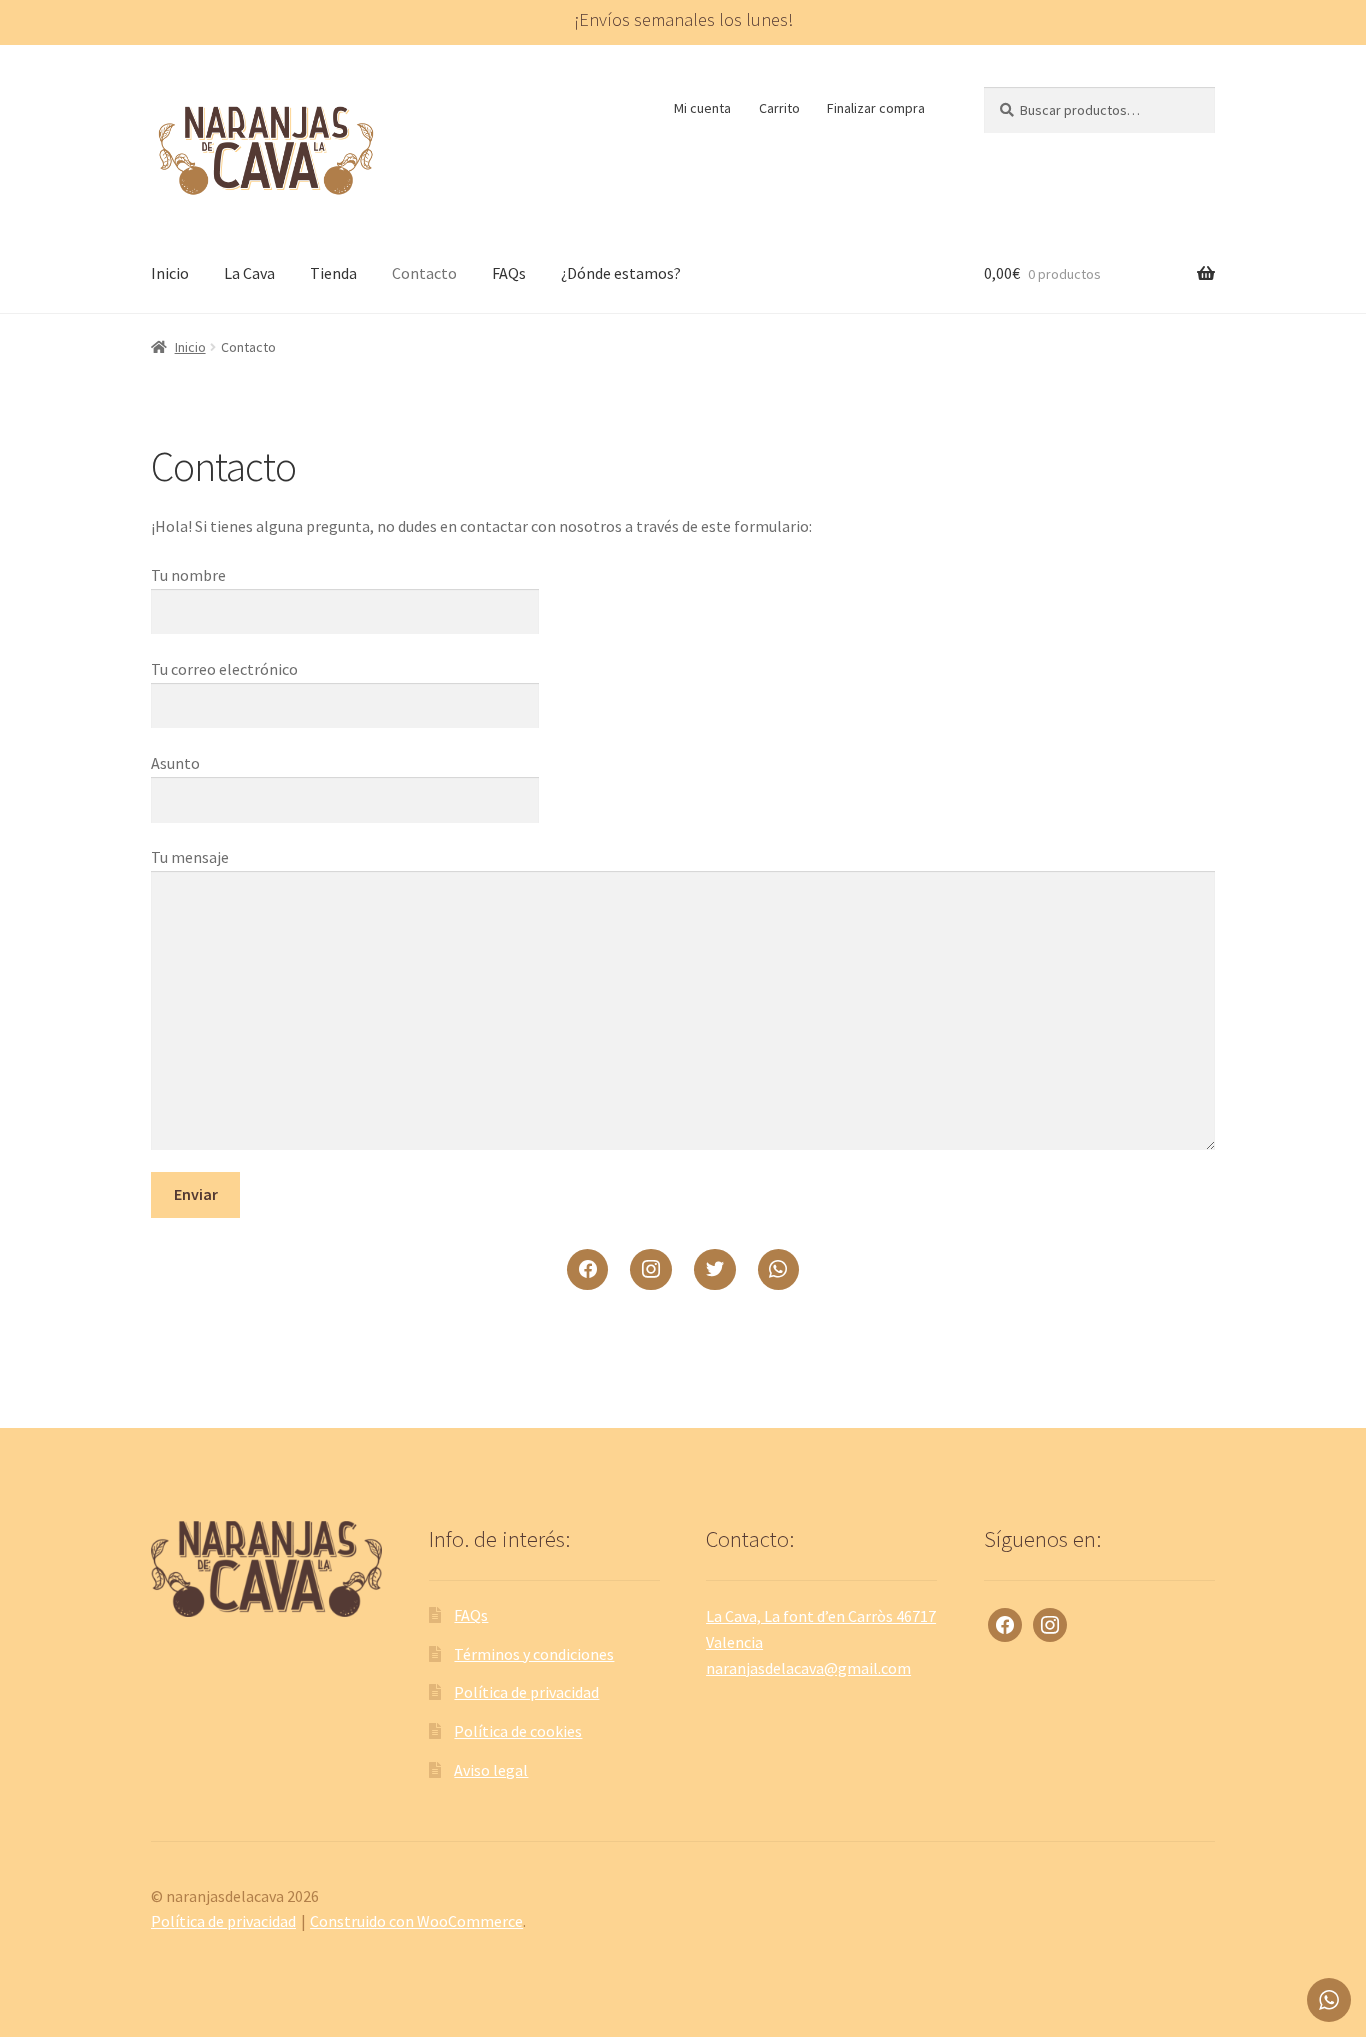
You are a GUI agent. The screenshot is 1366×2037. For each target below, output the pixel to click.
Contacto (424, 273)
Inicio (170, 273)
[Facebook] (588, 1270)
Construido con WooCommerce (416, 1921)
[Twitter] (715, 1270)
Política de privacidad (526, 1692)
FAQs (509, 273)
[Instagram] (651, 1270)
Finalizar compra (876, 108)
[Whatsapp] (779, 1270)
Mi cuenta (702, 108)
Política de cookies (518, 1731)
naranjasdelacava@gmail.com (808, 1668)
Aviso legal (491, 1770)
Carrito (779, 108)
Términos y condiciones (534, 1654)
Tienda (333, 273)
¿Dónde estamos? (621, 273)
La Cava (249, 273)
